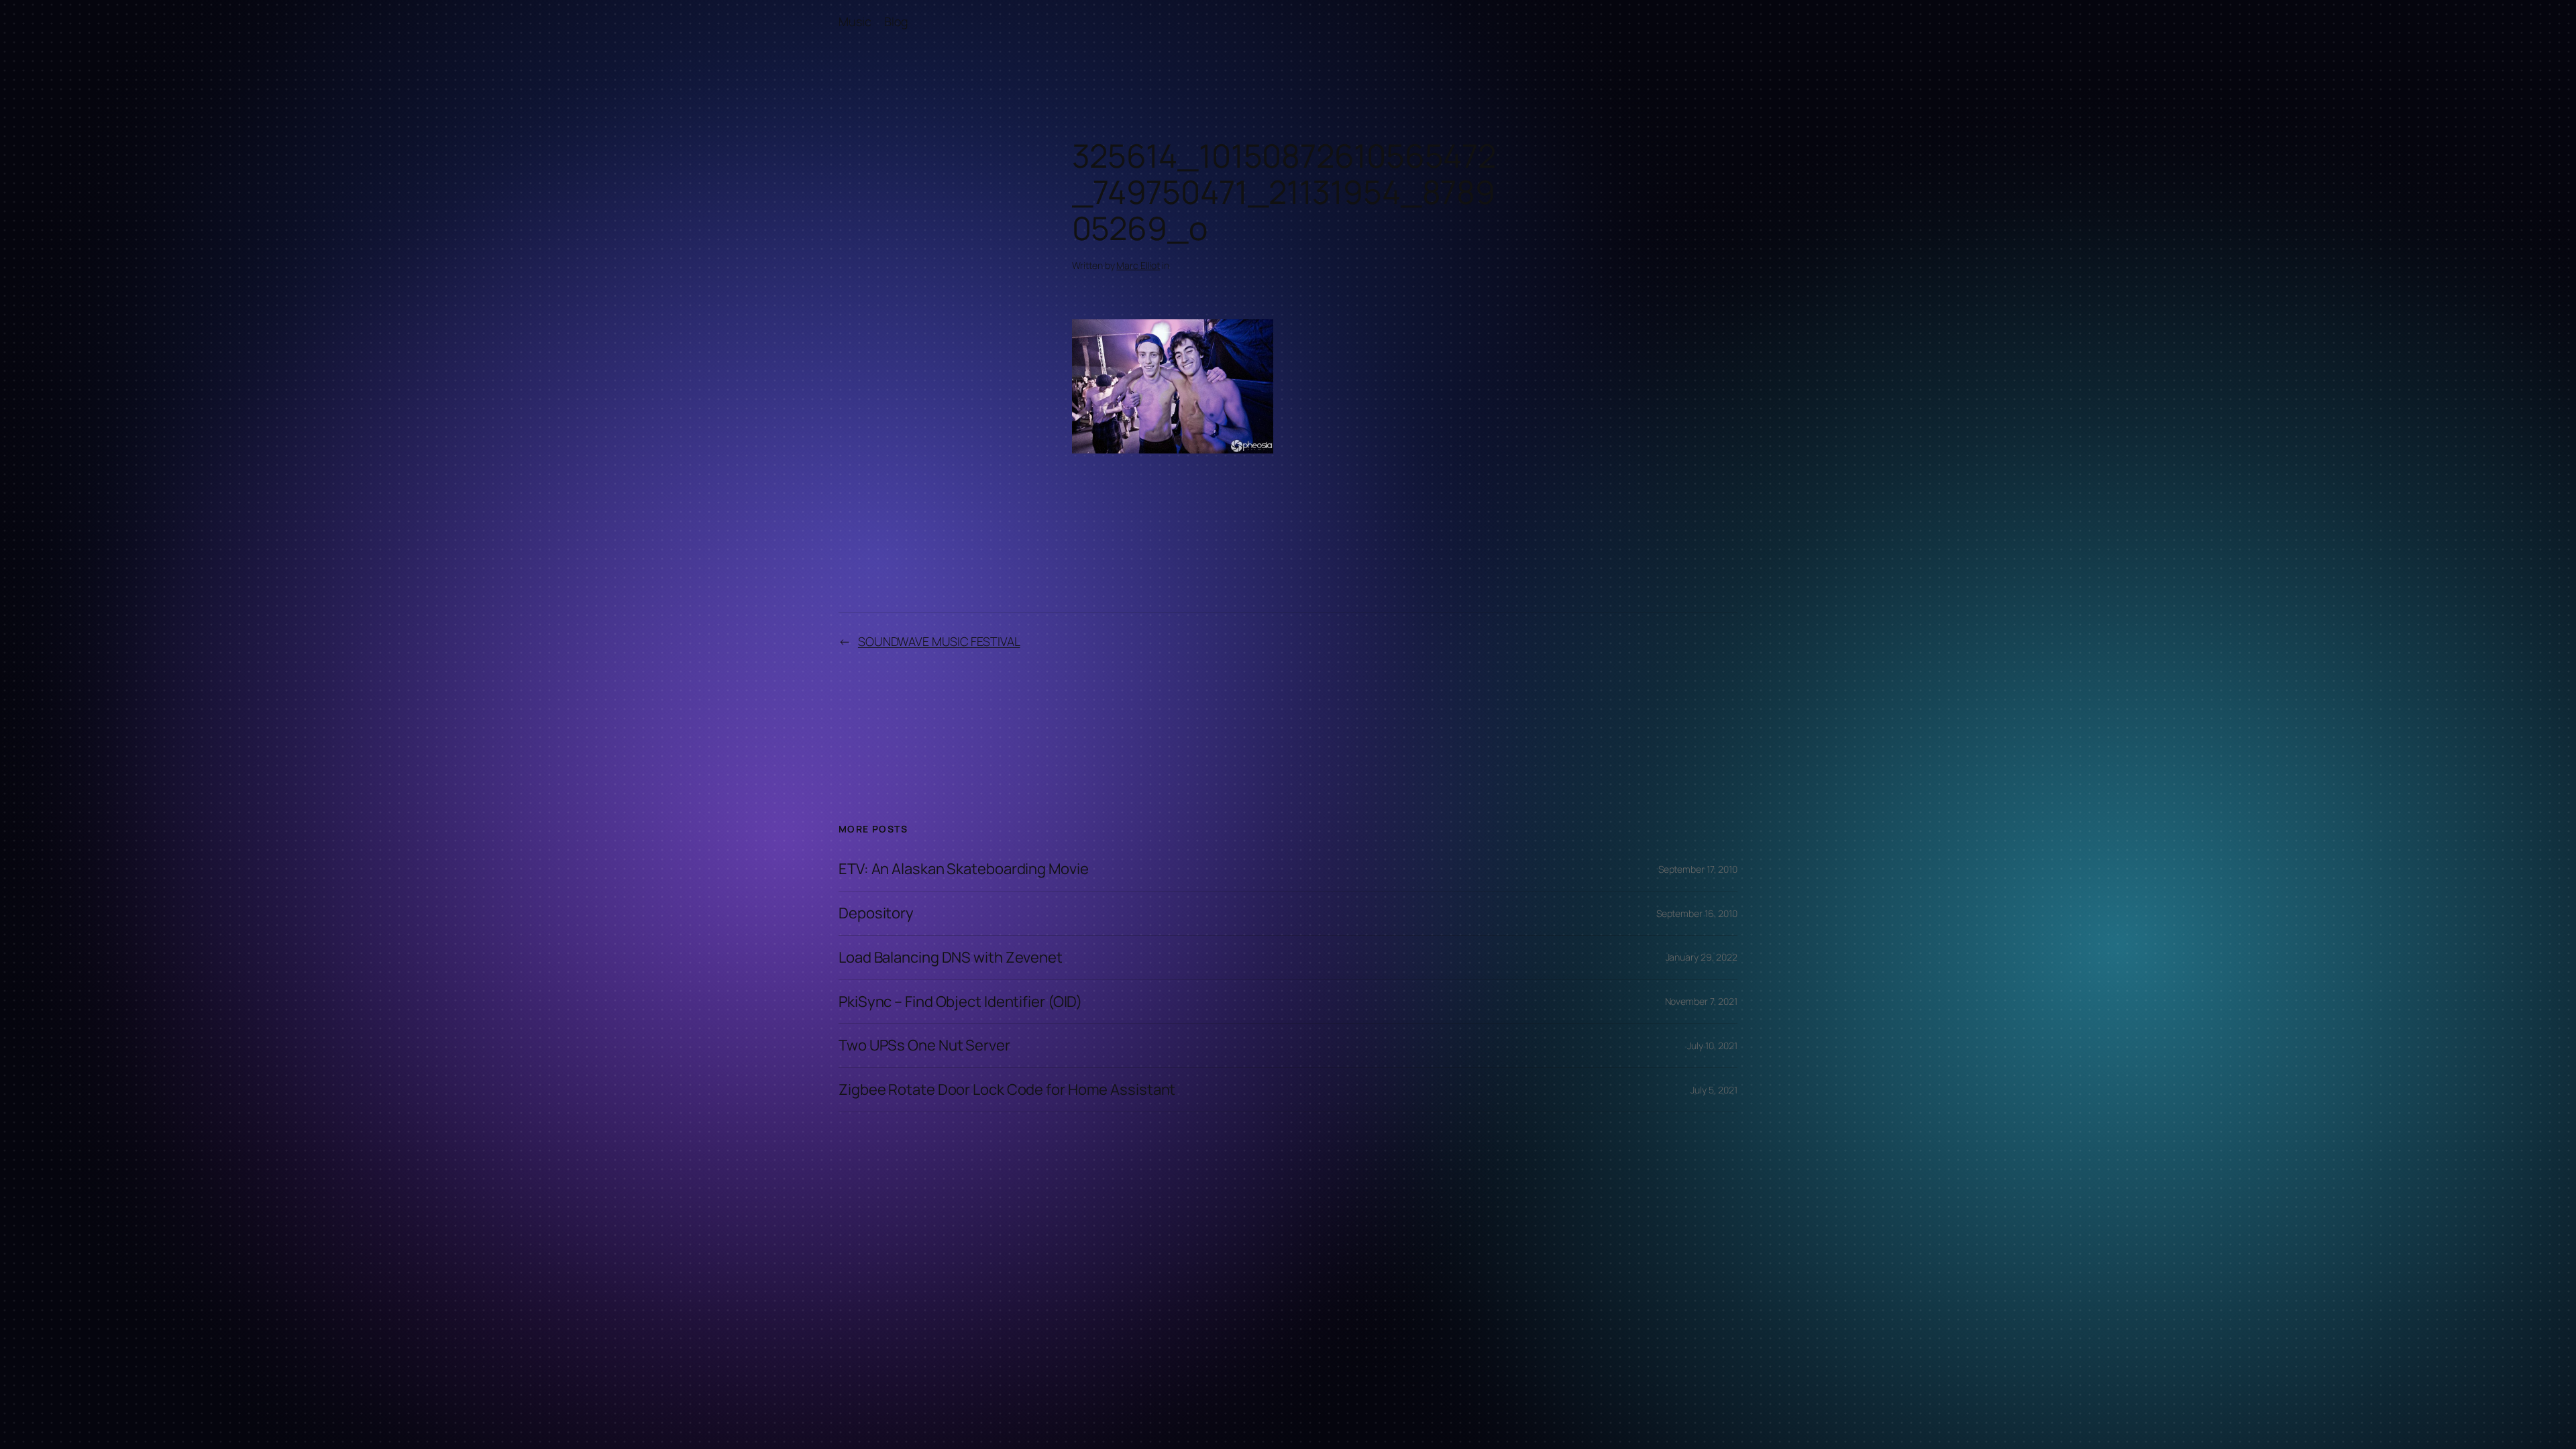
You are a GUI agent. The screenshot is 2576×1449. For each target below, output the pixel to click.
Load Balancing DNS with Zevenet (951, 958)
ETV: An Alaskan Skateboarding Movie (964, 869)
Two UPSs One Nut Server (924, 1045)
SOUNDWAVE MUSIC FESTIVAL (939, 641)
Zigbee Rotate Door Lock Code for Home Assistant (1007, 1090)
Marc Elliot (1138, 265)
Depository (876, 913)
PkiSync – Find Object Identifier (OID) (960, 1002)
